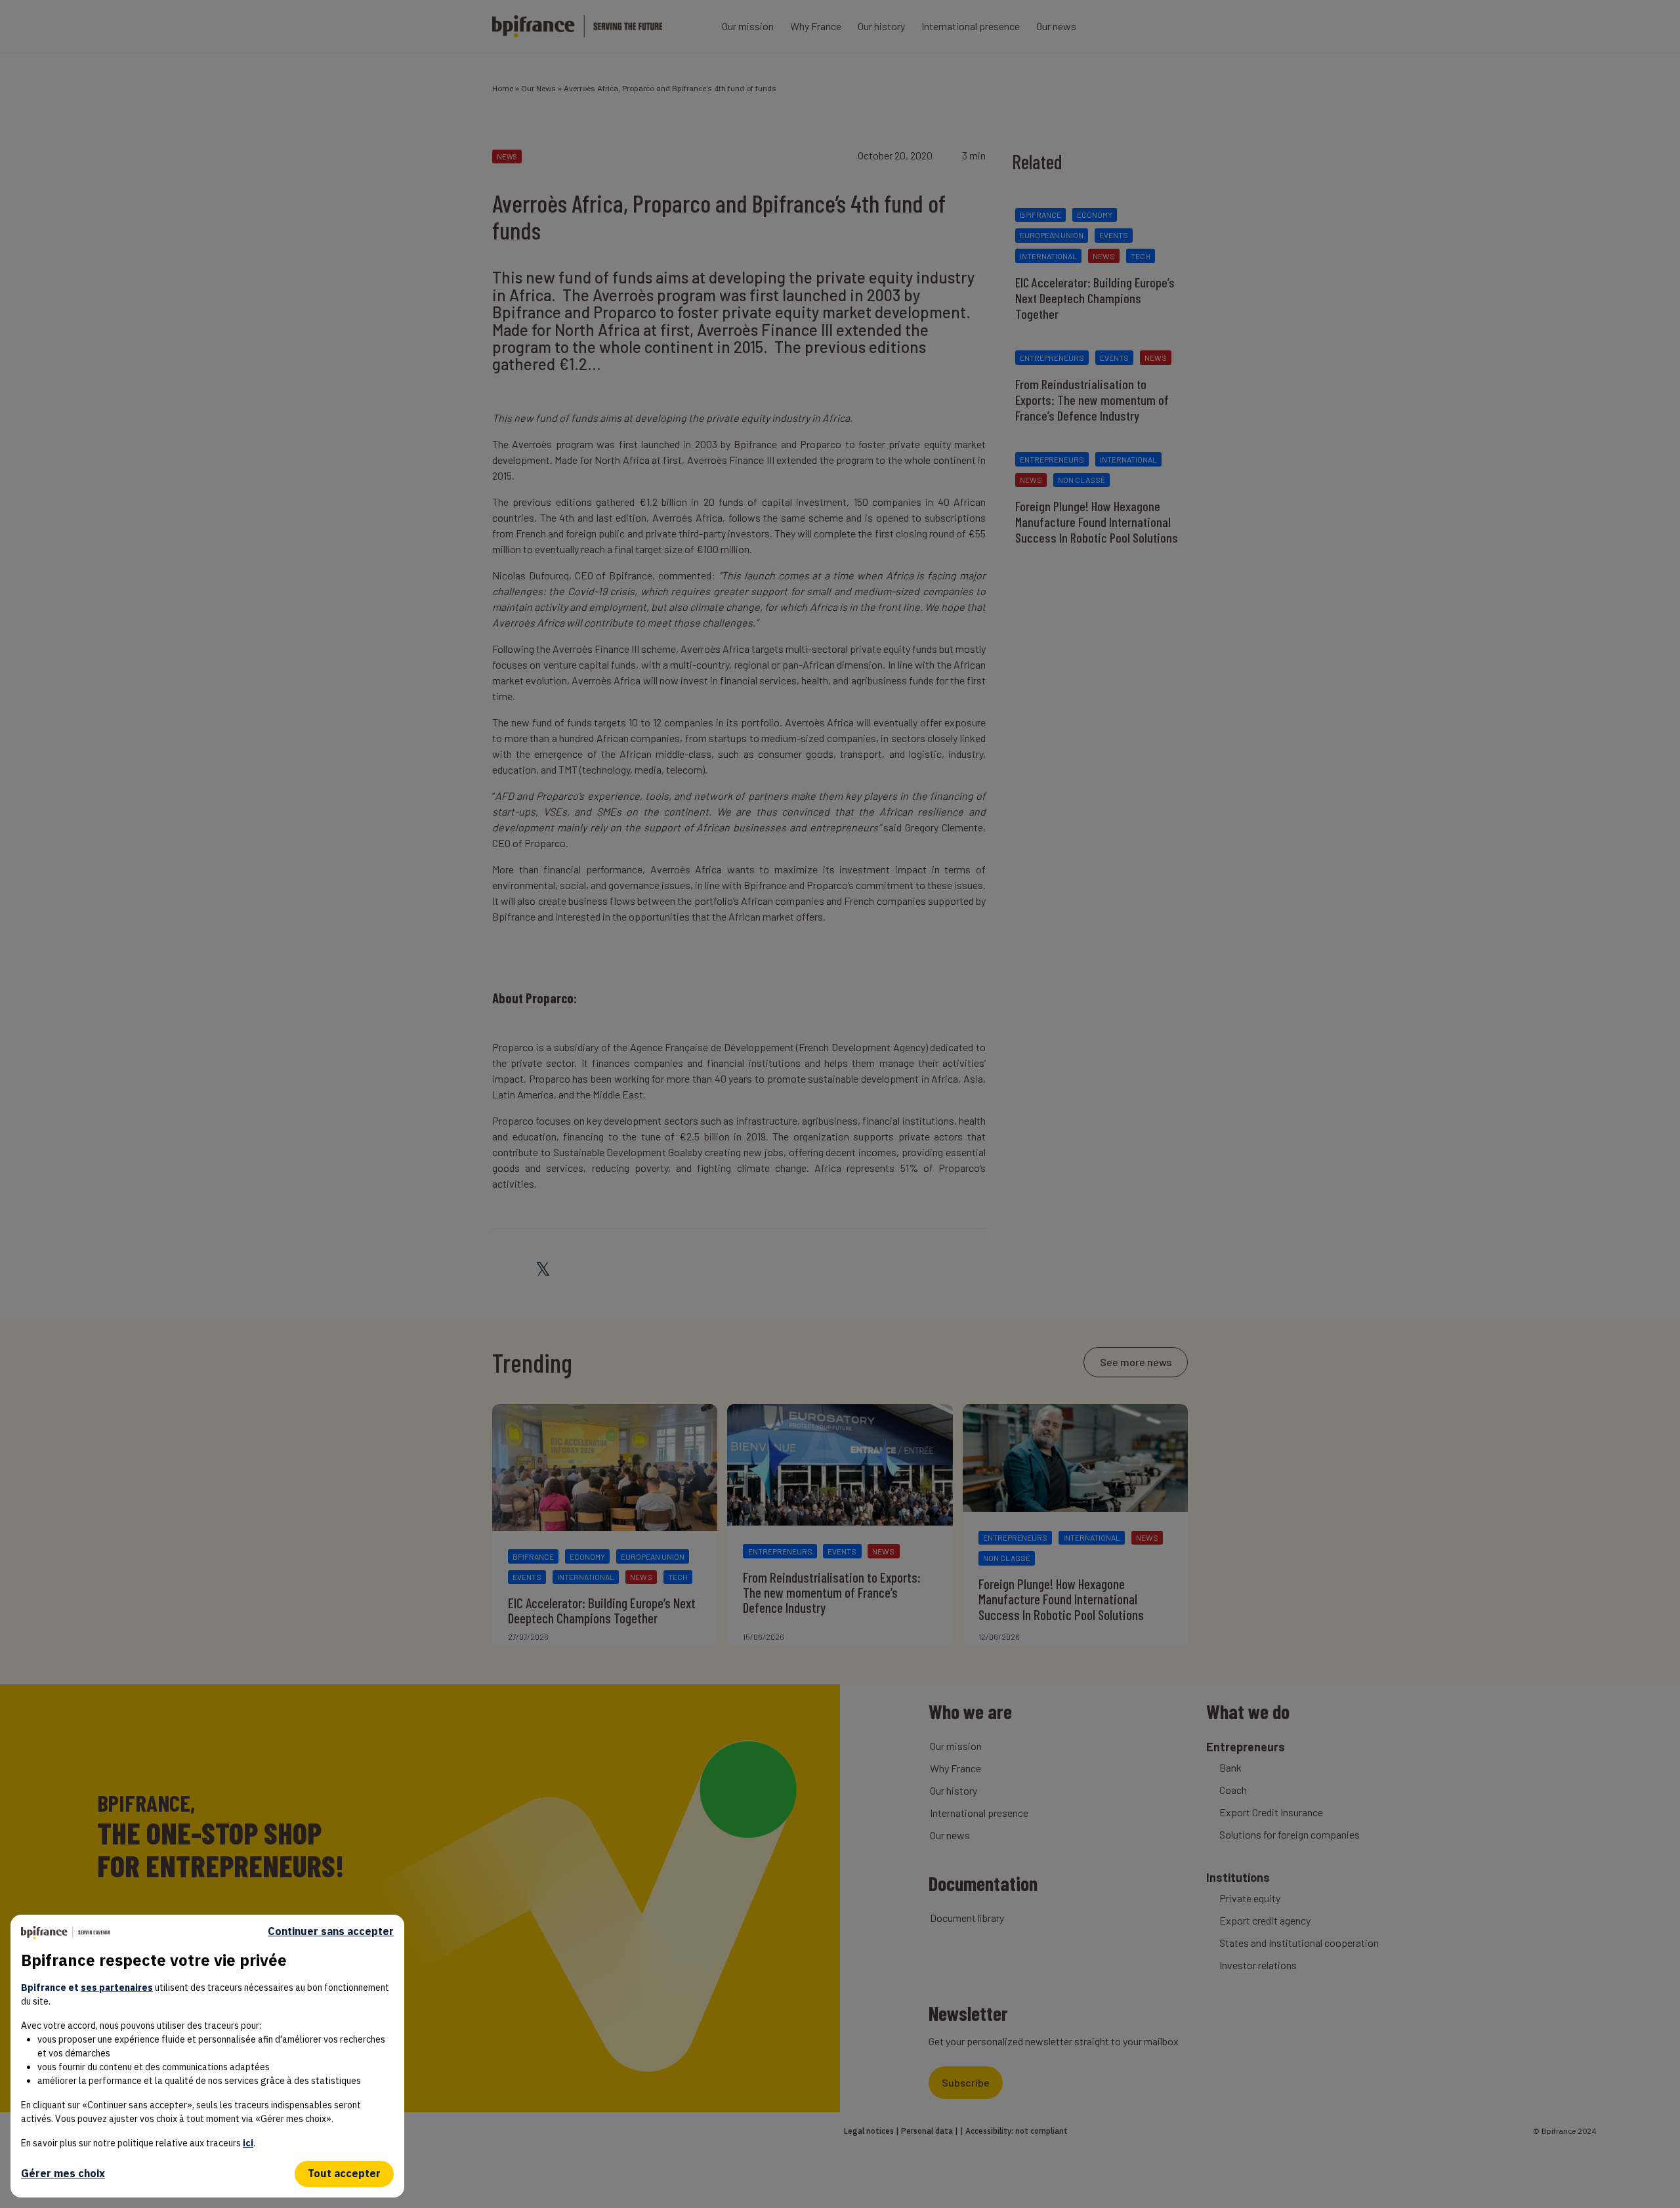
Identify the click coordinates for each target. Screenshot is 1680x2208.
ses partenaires (117, 1988)
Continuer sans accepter (331, 1931)
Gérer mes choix (63, 2173)
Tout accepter (344, 2173)
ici (248, 2143)
